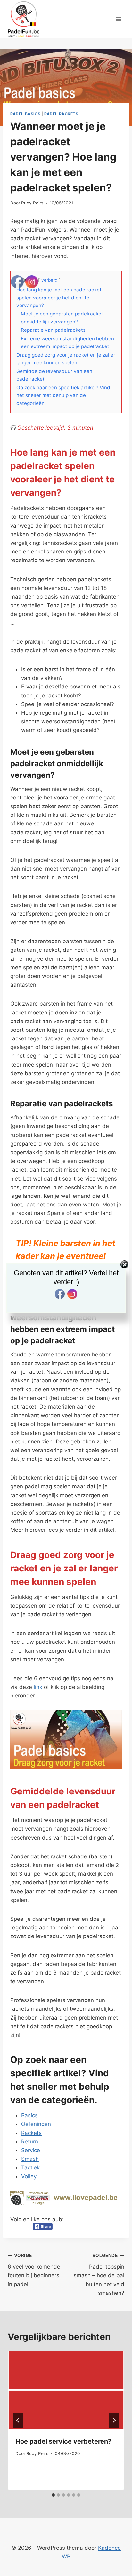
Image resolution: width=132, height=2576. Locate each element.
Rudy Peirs (32, 203)
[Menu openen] (118, 19)
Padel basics (25, 114)
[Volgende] (114, 2420)
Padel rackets (61, 114)
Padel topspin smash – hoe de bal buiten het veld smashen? (99, 2274)
